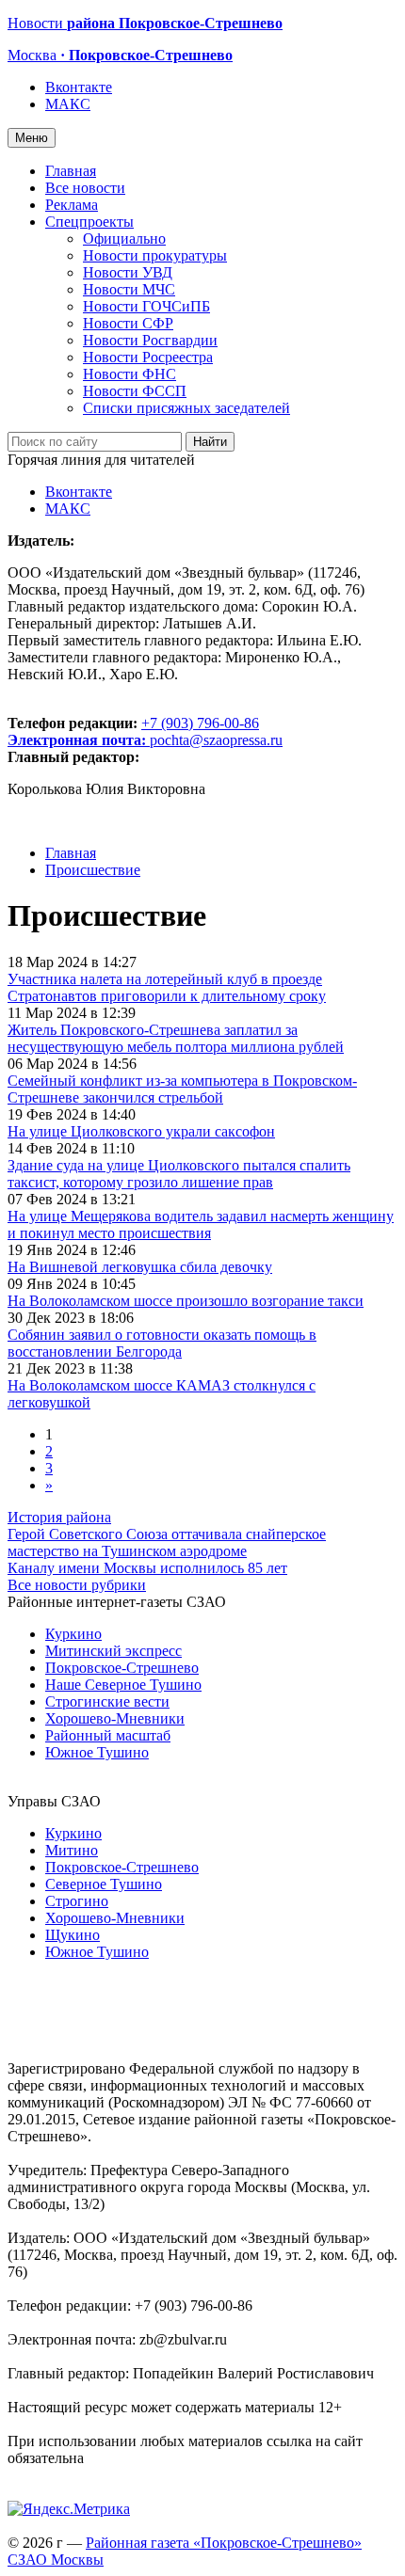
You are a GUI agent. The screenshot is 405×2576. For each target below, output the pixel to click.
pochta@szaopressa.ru (216, 740)
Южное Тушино (97, 1752)
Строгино (77, 1901)
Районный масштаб (108, 1735)
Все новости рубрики (77, 1585)
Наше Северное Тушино (123, 1685)
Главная (71, 171)
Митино (72, 1850)
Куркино (73, 1634)
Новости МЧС (129, 289)
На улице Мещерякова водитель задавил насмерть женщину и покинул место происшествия (201, 1224)
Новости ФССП (135, 391)
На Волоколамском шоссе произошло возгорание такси (186, 1301)
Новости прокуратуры (155, 255)
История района (59, 1517)
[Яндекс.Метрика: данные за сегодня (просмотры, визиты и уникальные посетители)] (69, 2509)
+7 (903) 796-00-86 (133, 731)
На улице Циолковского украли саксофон (141, 1131)
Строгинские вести (107, 1701)
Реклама (72, 205)
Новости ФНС (130, 374)
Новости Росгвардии (150, 340)
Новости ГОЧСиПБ (146, 306)
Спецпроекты (89, 222)
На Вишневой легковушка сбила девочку (140, 1267)
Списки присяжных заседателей (186, 408)
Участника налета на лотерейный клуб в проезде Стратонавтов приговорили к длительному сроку (167, 987)
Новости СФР (128, 323)
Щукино (73, 1935)
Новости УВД (128, 272)
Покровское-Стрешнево (122, 1668)
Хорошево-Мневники (115, 1718)
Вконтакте (79, 87)
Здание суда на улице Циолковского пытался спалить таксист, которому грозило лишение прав (179, 1174)
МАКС (68, 104)
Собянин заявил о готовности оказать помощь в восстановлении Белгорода (162, 1343)
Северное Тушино (104, 1884)
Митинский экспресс (113, 1651)
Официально (124, 239)
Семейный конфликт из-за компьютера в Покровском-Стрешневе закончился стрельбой (182, 1089)
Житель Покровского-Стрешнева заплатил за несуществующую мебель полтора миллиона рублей (176, 1038)
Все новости (85, 188)
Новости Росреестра (148, 357)
